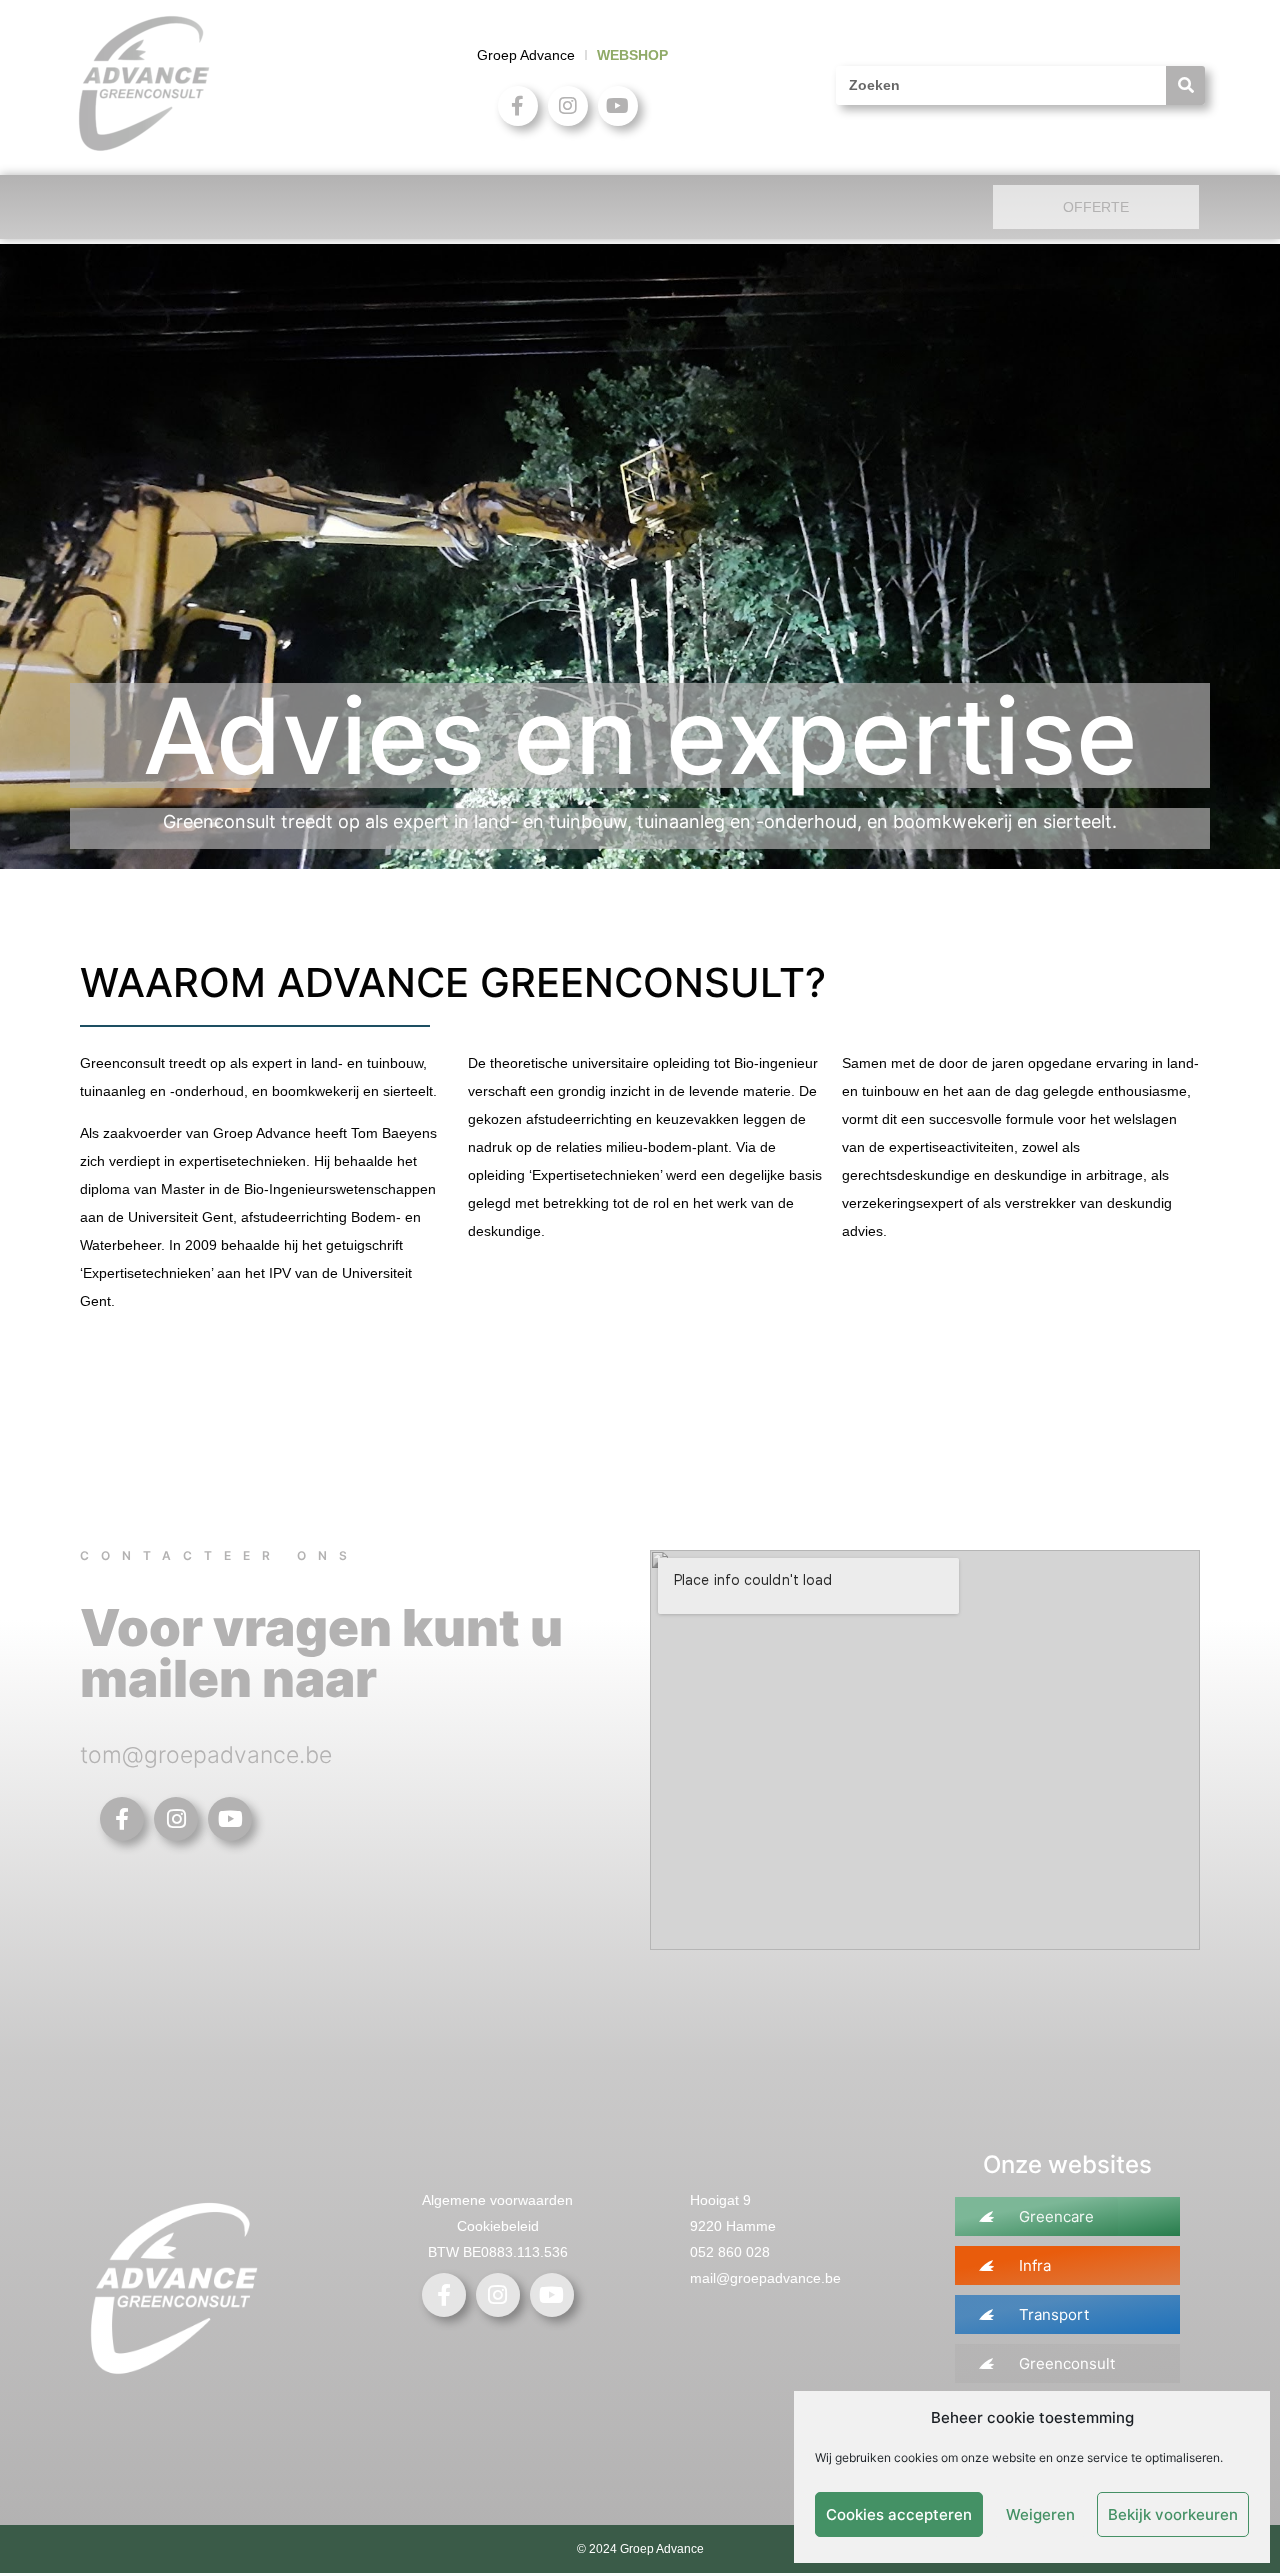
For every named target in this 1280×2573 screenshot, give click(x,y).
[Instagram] (568, 106)
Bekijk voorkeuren (1173, 2514)
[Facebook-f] (518, 106)
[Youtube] (618, 106)
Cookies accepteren (899, 2514)
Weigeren (1040, 2514)
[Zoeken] (1185, 85)
